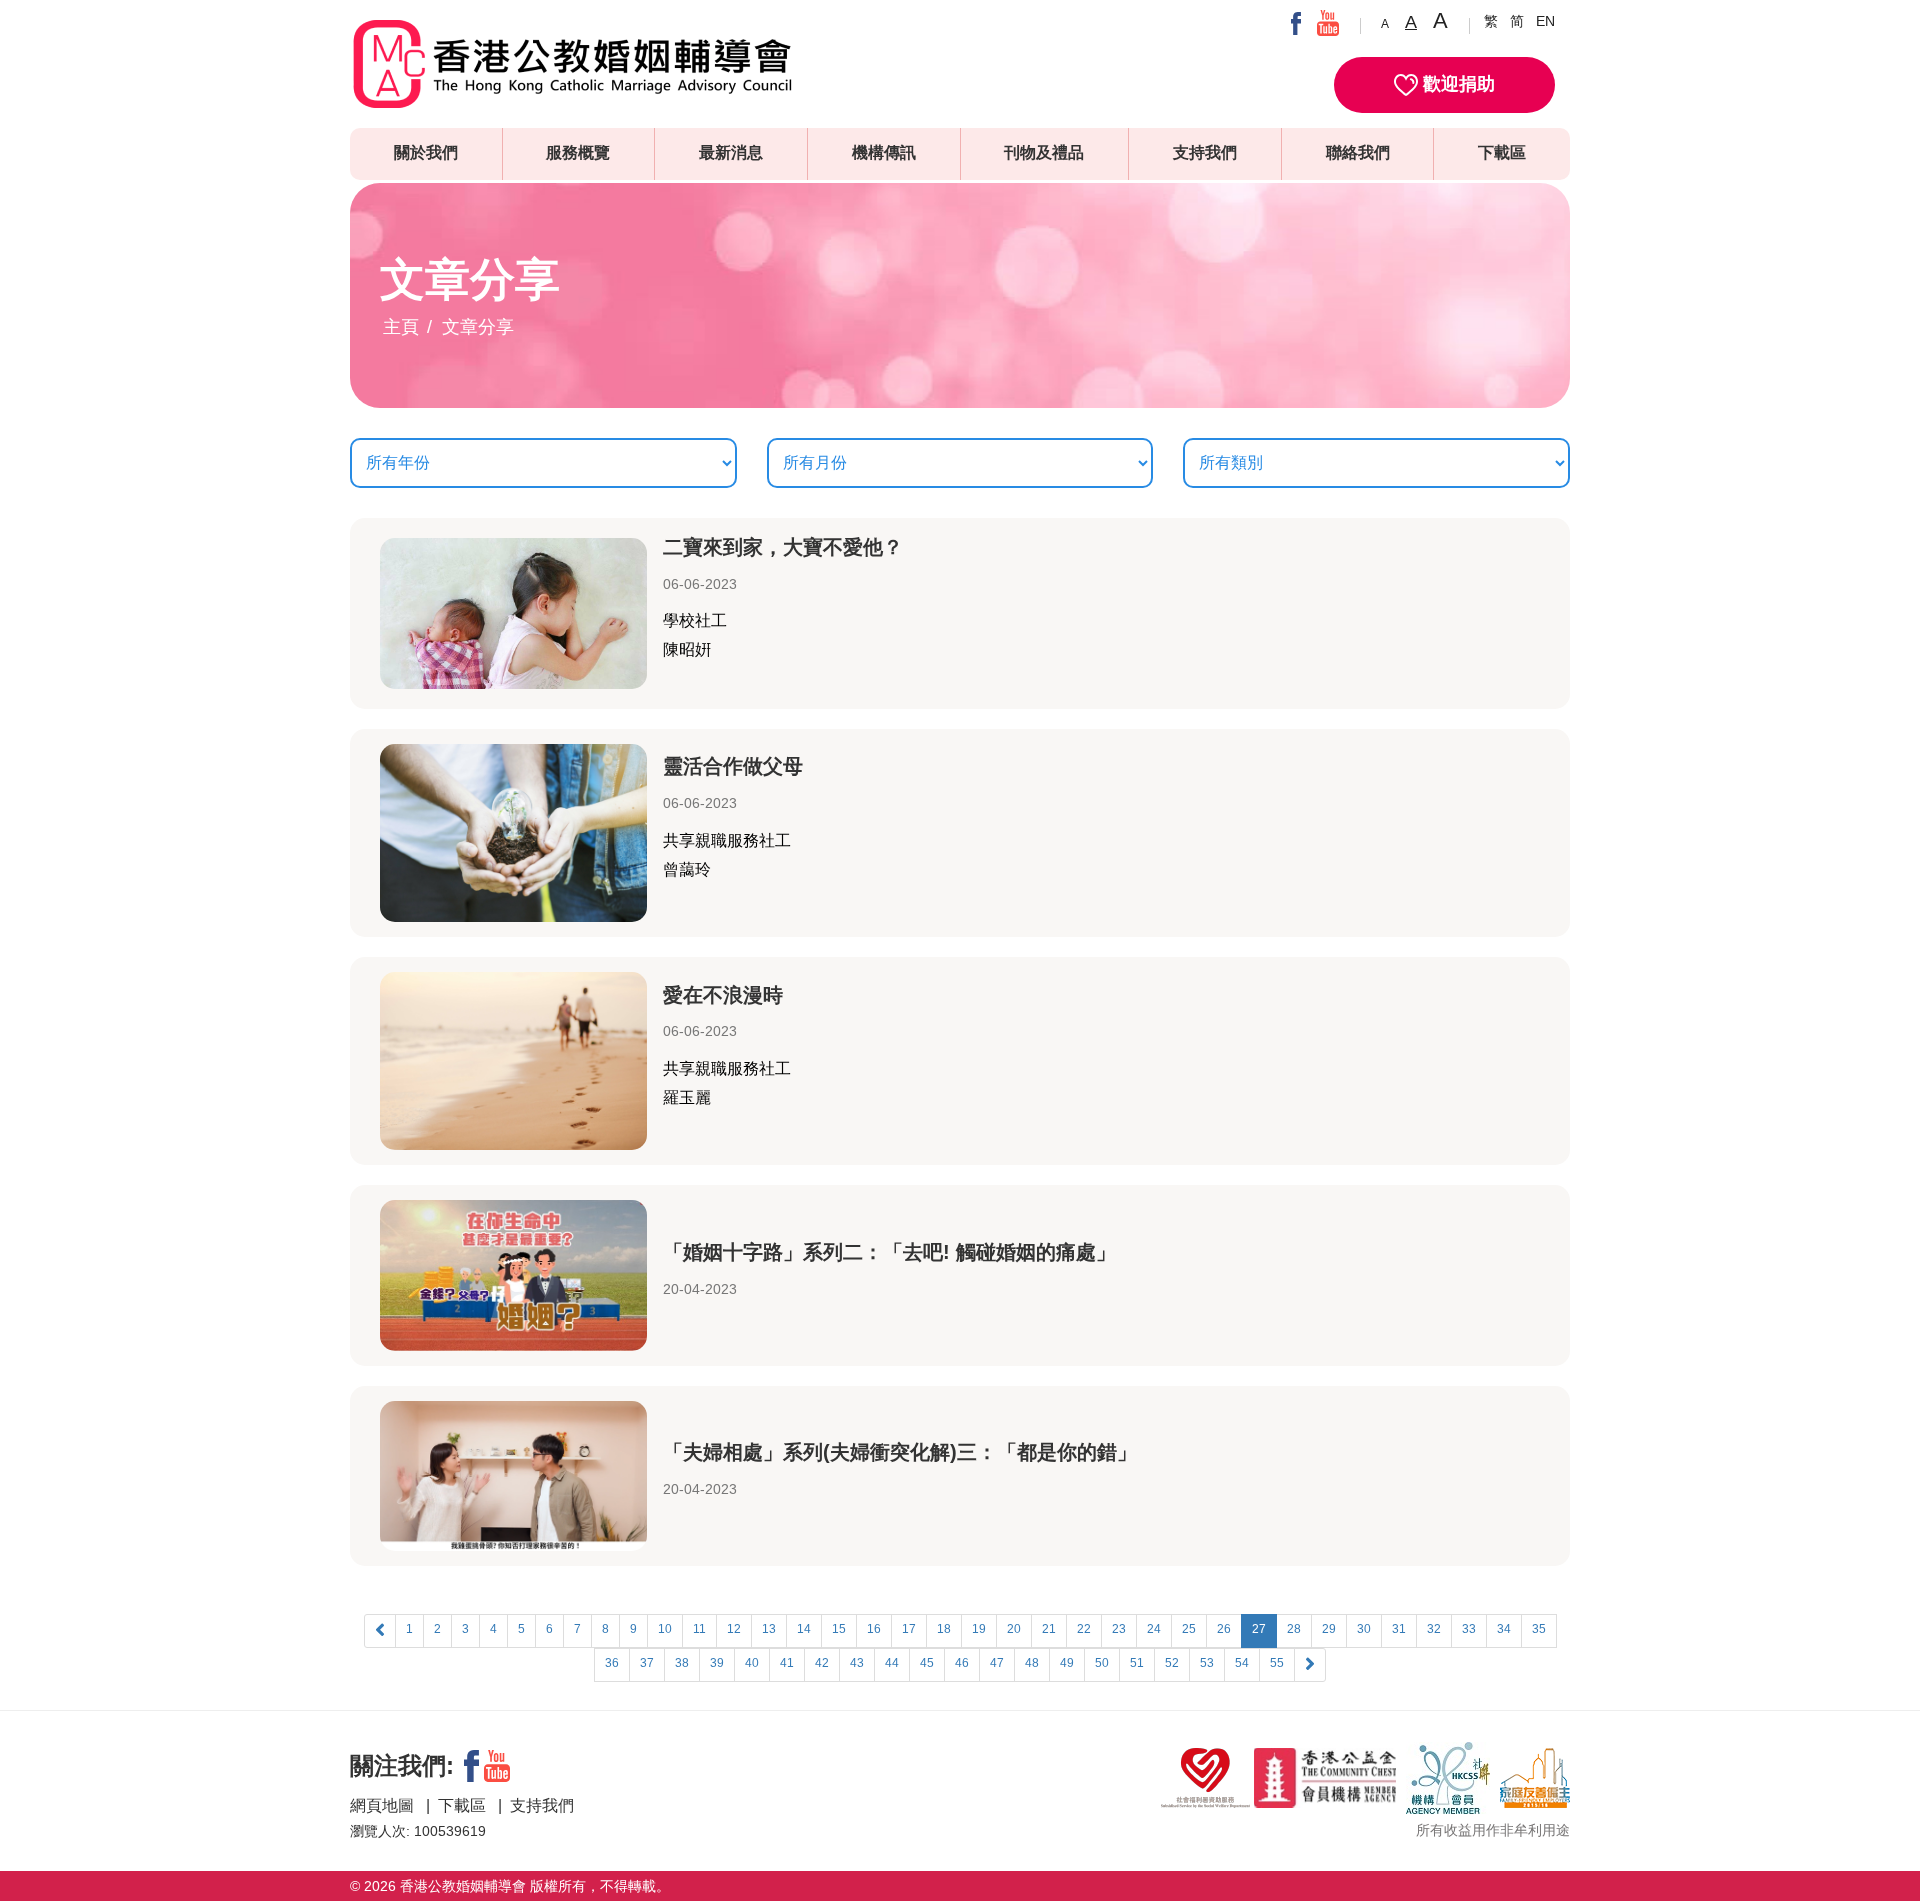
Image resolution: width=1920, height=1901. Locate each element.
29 (1329, 1629)
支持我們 (1205, 152)
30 (1364, 1629)
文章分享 (478, 327)
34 (1504, 1629)
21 (1049, 1629)
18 (944, 1629)
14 (804, 1629)
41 (787, 1663)
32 (1434, 1629)
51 (1137, 1663)
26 (1224, 1629)
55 (1277, 1663)
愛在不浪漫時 (723, 995)
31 (1399, 1629)
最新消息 (731, 152)
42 (822, 1663)
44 (892, 1663)
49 (1067, 1663)
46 (962, 1663)
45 (927, 1663)
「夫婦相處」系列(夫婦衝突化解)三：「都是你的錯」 (900, 1452)
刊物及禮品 (1044, 152)
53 (1207, 1663)
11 (699, 1629)
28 (1294, 1629)
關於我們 (426, 152)
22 (1084, 1629)
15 (839, 1629)
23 (1119, 1629)
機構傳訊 (884, 152)
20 (1014, 1629)
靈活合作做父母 (733, 766)
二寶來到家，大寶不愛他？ (783, 547)
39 (717, 1663)
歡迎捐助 (1456, 84)
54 (1242, 1663)
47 (997, 1663)
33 (1469, 1629)
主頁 (401, 327)
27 (1259, 1629)
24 (1154, 1629)
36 (612, 1663)
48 (1032, 1663)
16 (874, 1629)
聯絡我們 (1358, 152)
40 (752, 1663)
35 (1539, 1629)
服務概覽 (578, 152)
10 (665, 1629)
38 (682, 1663)
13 (769, 1629)
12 (734, 1629)
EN (1545, 21)
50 (1102, 1663)
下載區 (1502, 152)
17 (909, 1629)
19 (979, 1629)
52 (1172, 1663)
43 (857, 1663)
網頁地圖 (384, 1805)
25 (1189, 1629)
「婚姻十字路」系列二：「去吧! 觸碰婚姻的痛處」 (889, 1252)
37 (647, 1663)
